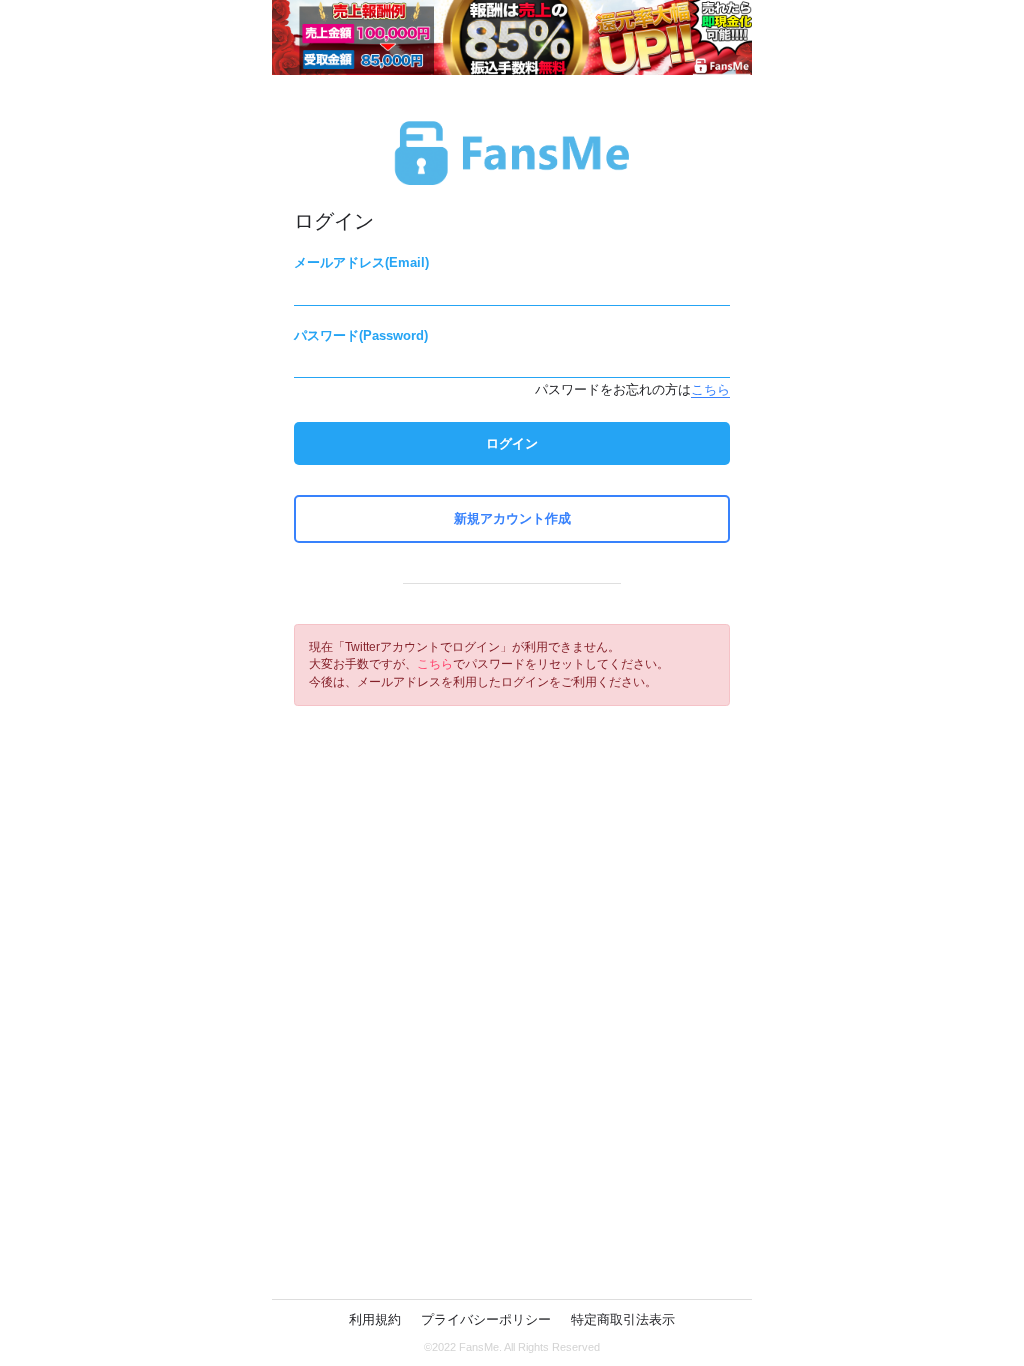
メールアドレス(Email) (361, 262)
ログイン (512, 443)
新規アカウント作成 (512, 518)
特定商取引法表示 (623, 1319)
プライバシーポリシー (486, 1319)
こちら (710, 389)
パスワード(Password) (361, 335)
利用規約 (375, 1319)
